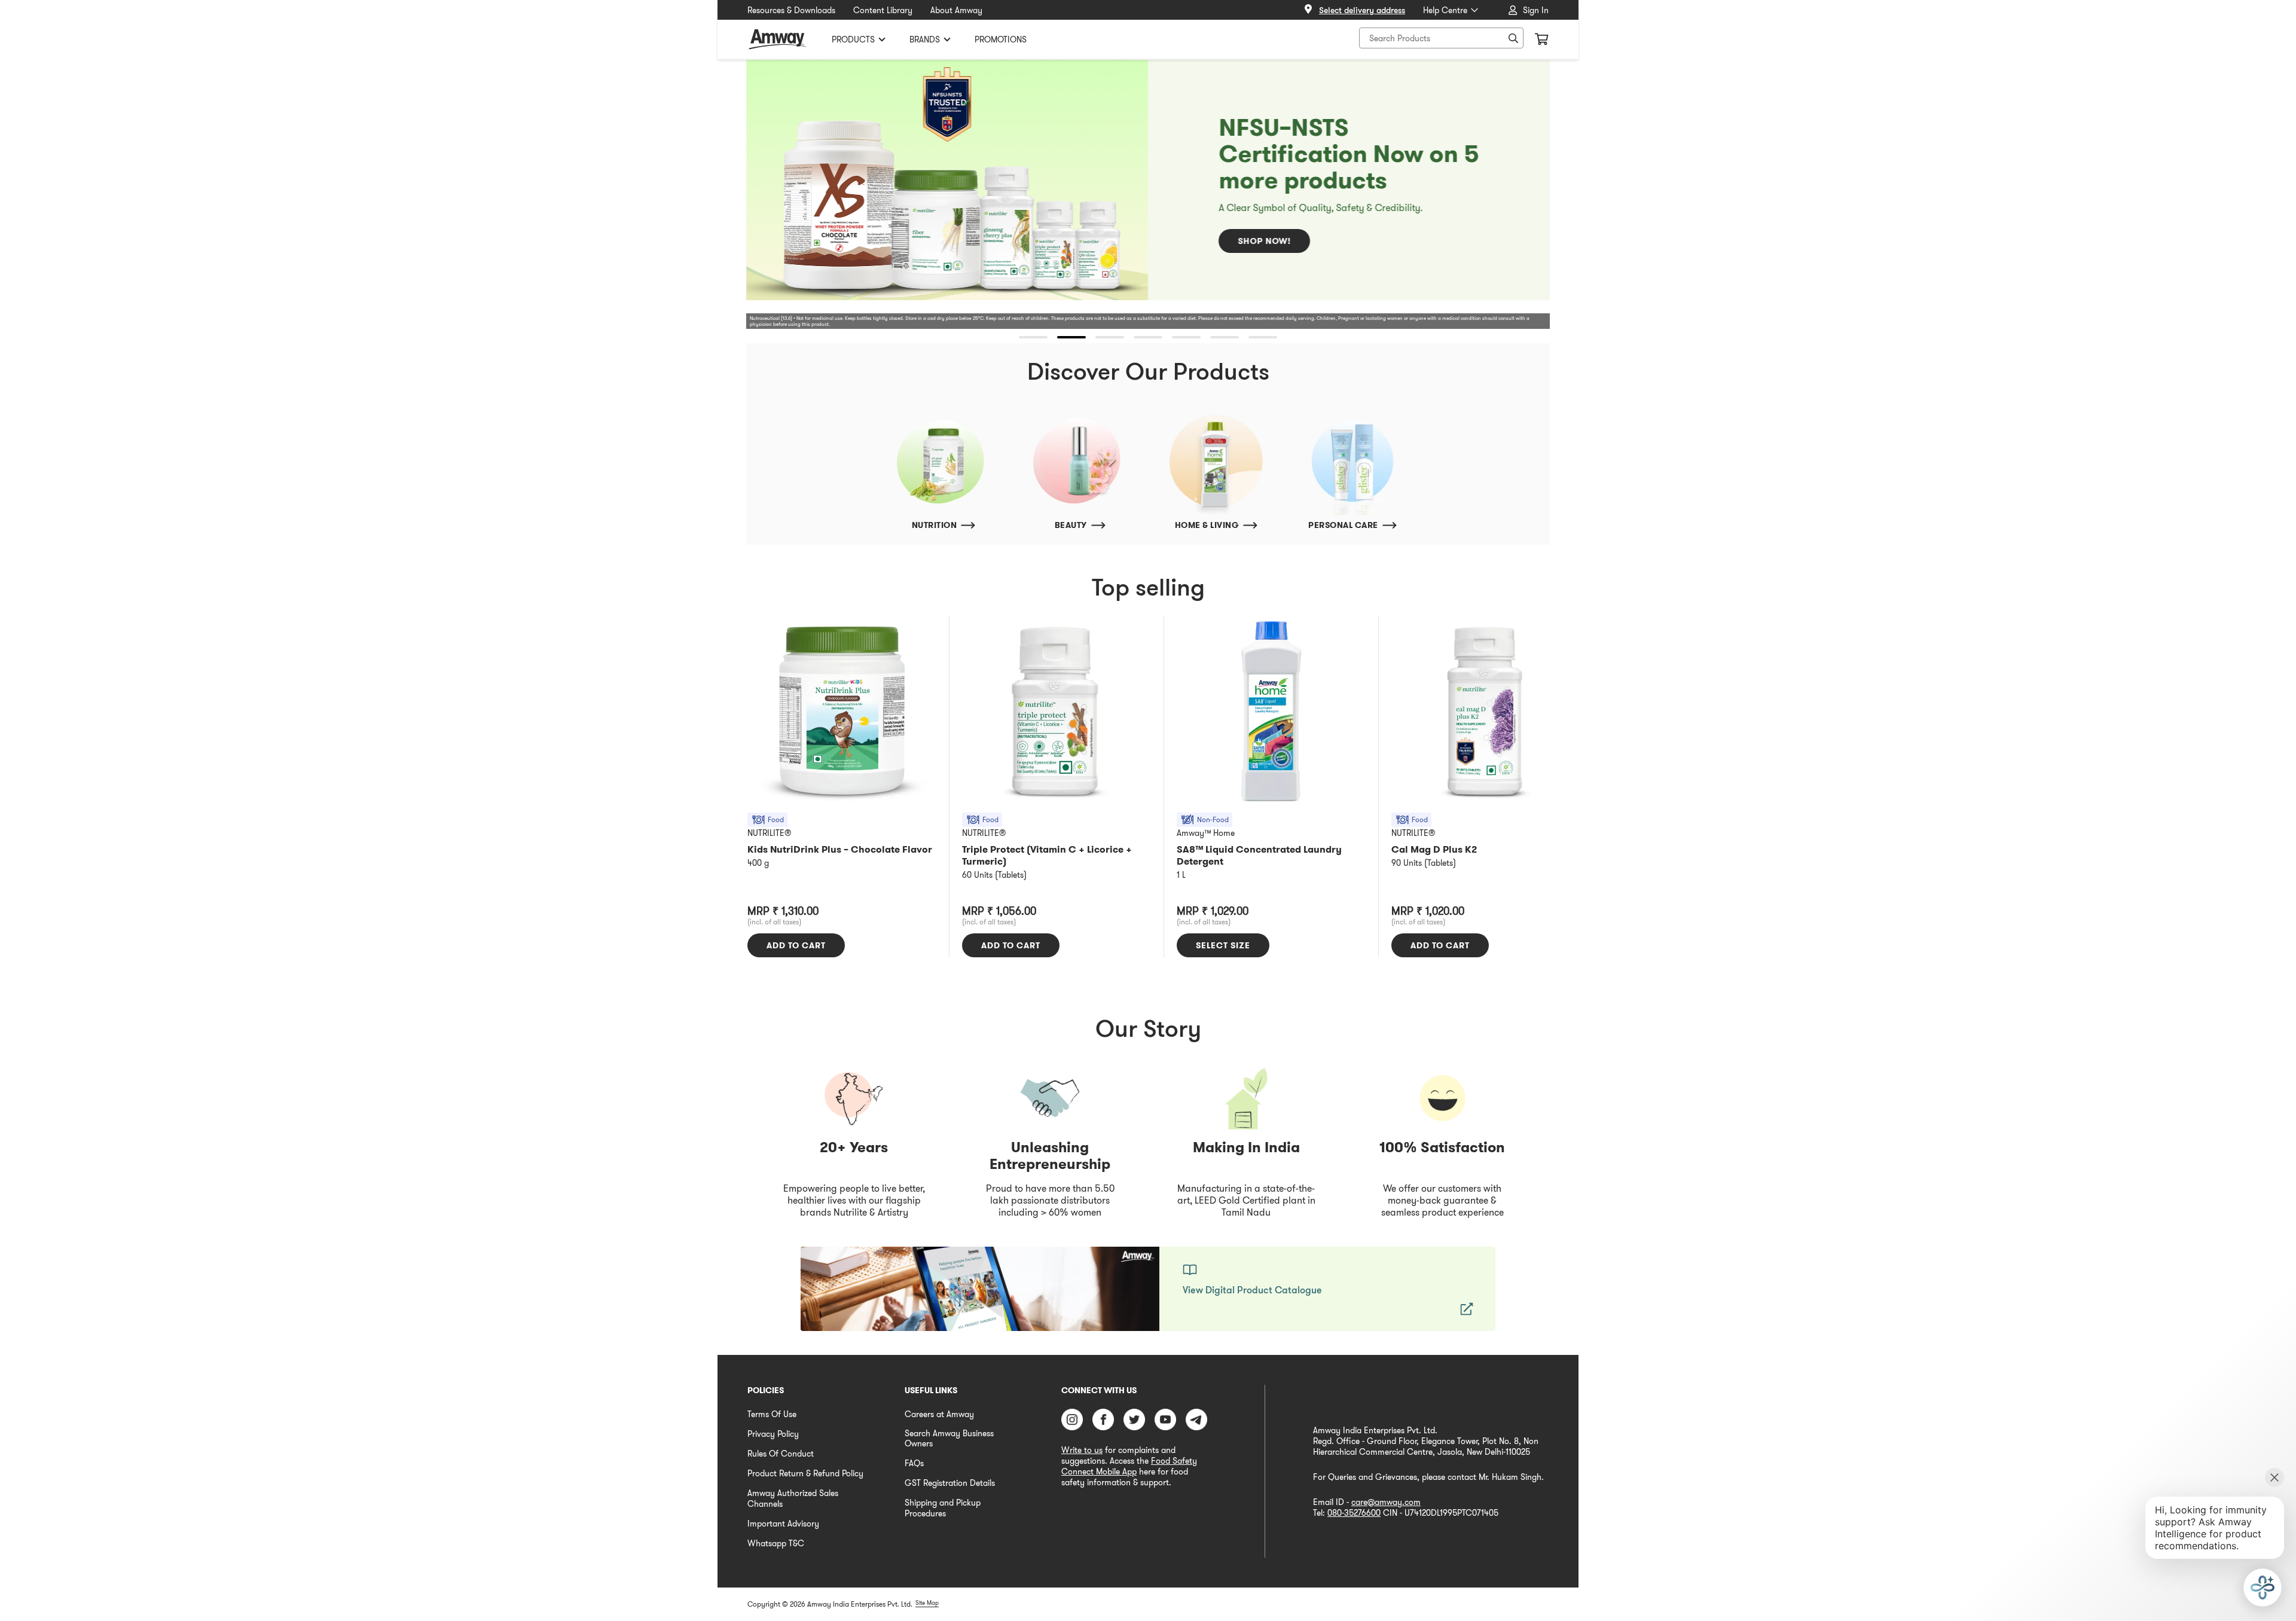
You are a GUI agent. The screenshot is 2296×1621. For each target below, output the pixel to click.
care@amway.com (1386, 1502)
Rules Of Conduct (781, 1454)
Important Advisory (783, 1524)
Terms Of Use (772, 1414)
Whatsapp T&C (776, 1543)
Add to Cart (796, 945)
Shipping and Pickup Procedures (943, 1508)
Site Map (927, 1603)
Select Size (1223, 945)
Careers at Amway (939, 1414)
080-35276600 (1354, 1513)
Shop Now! (1264, 241)
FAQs (914, 1463)
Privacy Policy (773, 1434)
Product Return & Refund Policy (805, 1473)
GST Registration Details (950, 1483)
